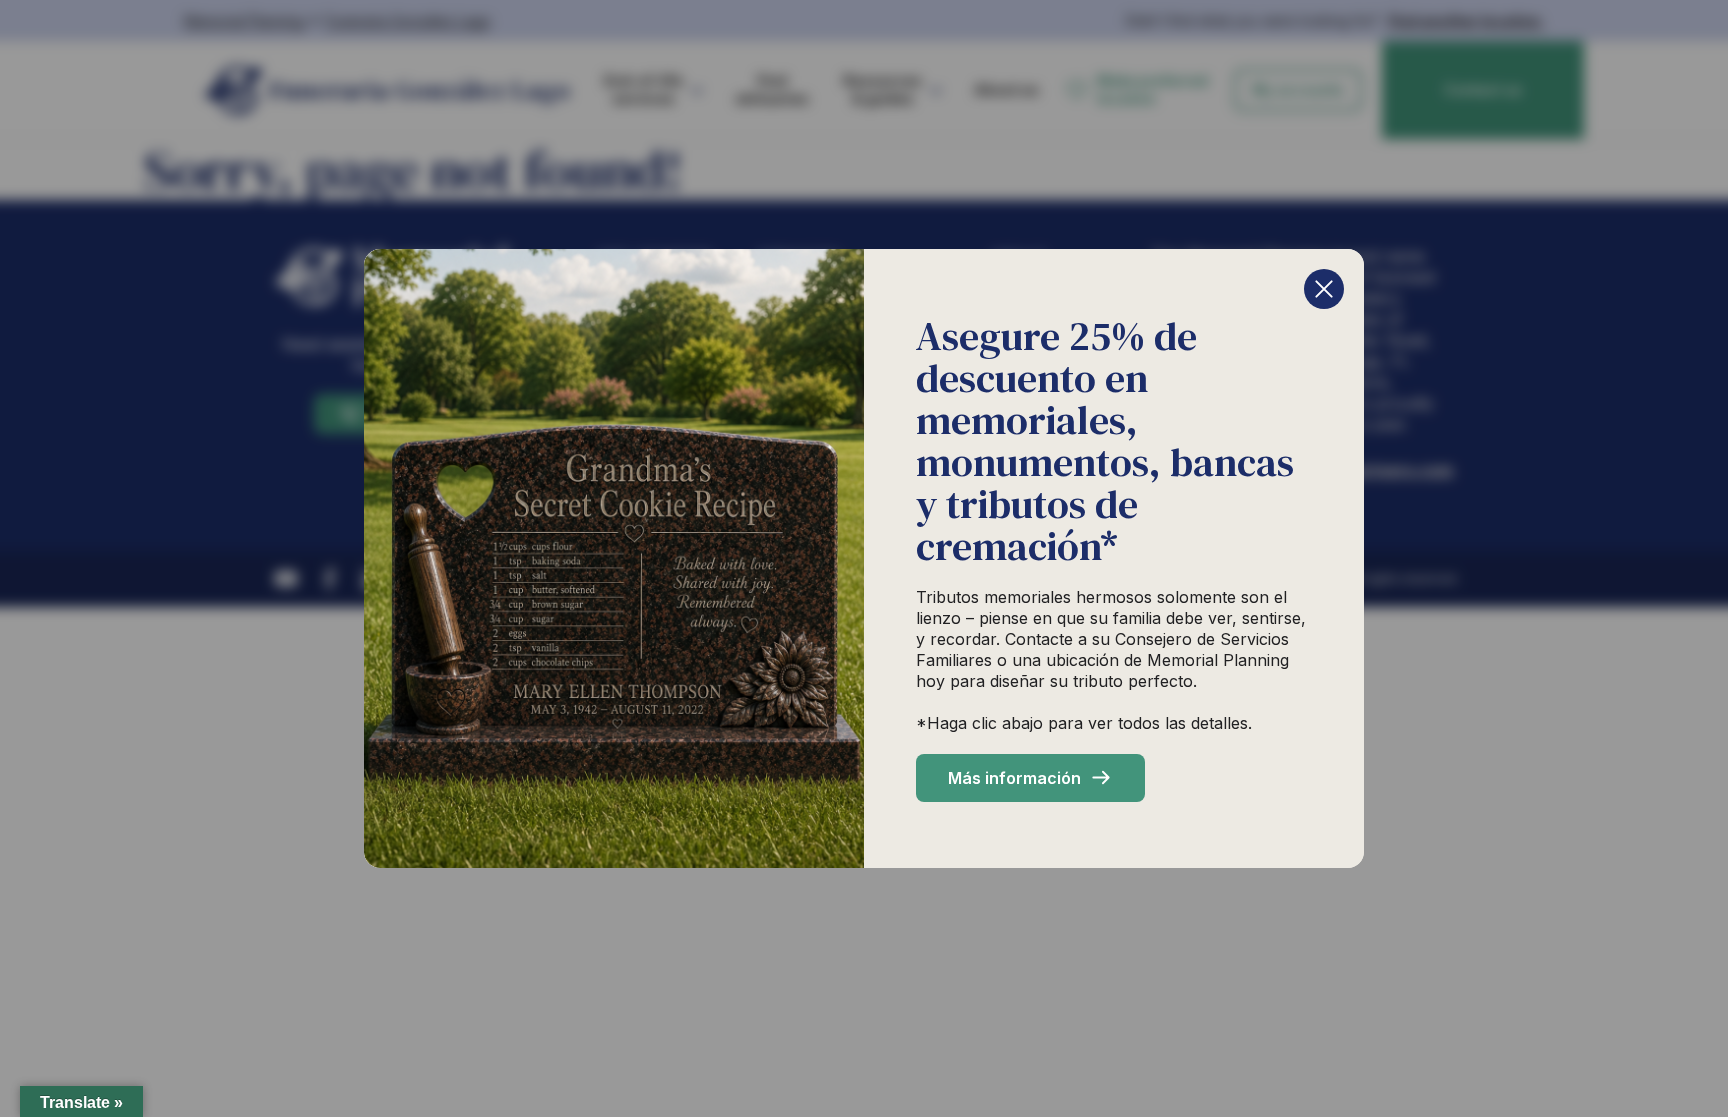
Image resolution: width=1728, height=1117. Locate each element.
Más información (1014, 778)
